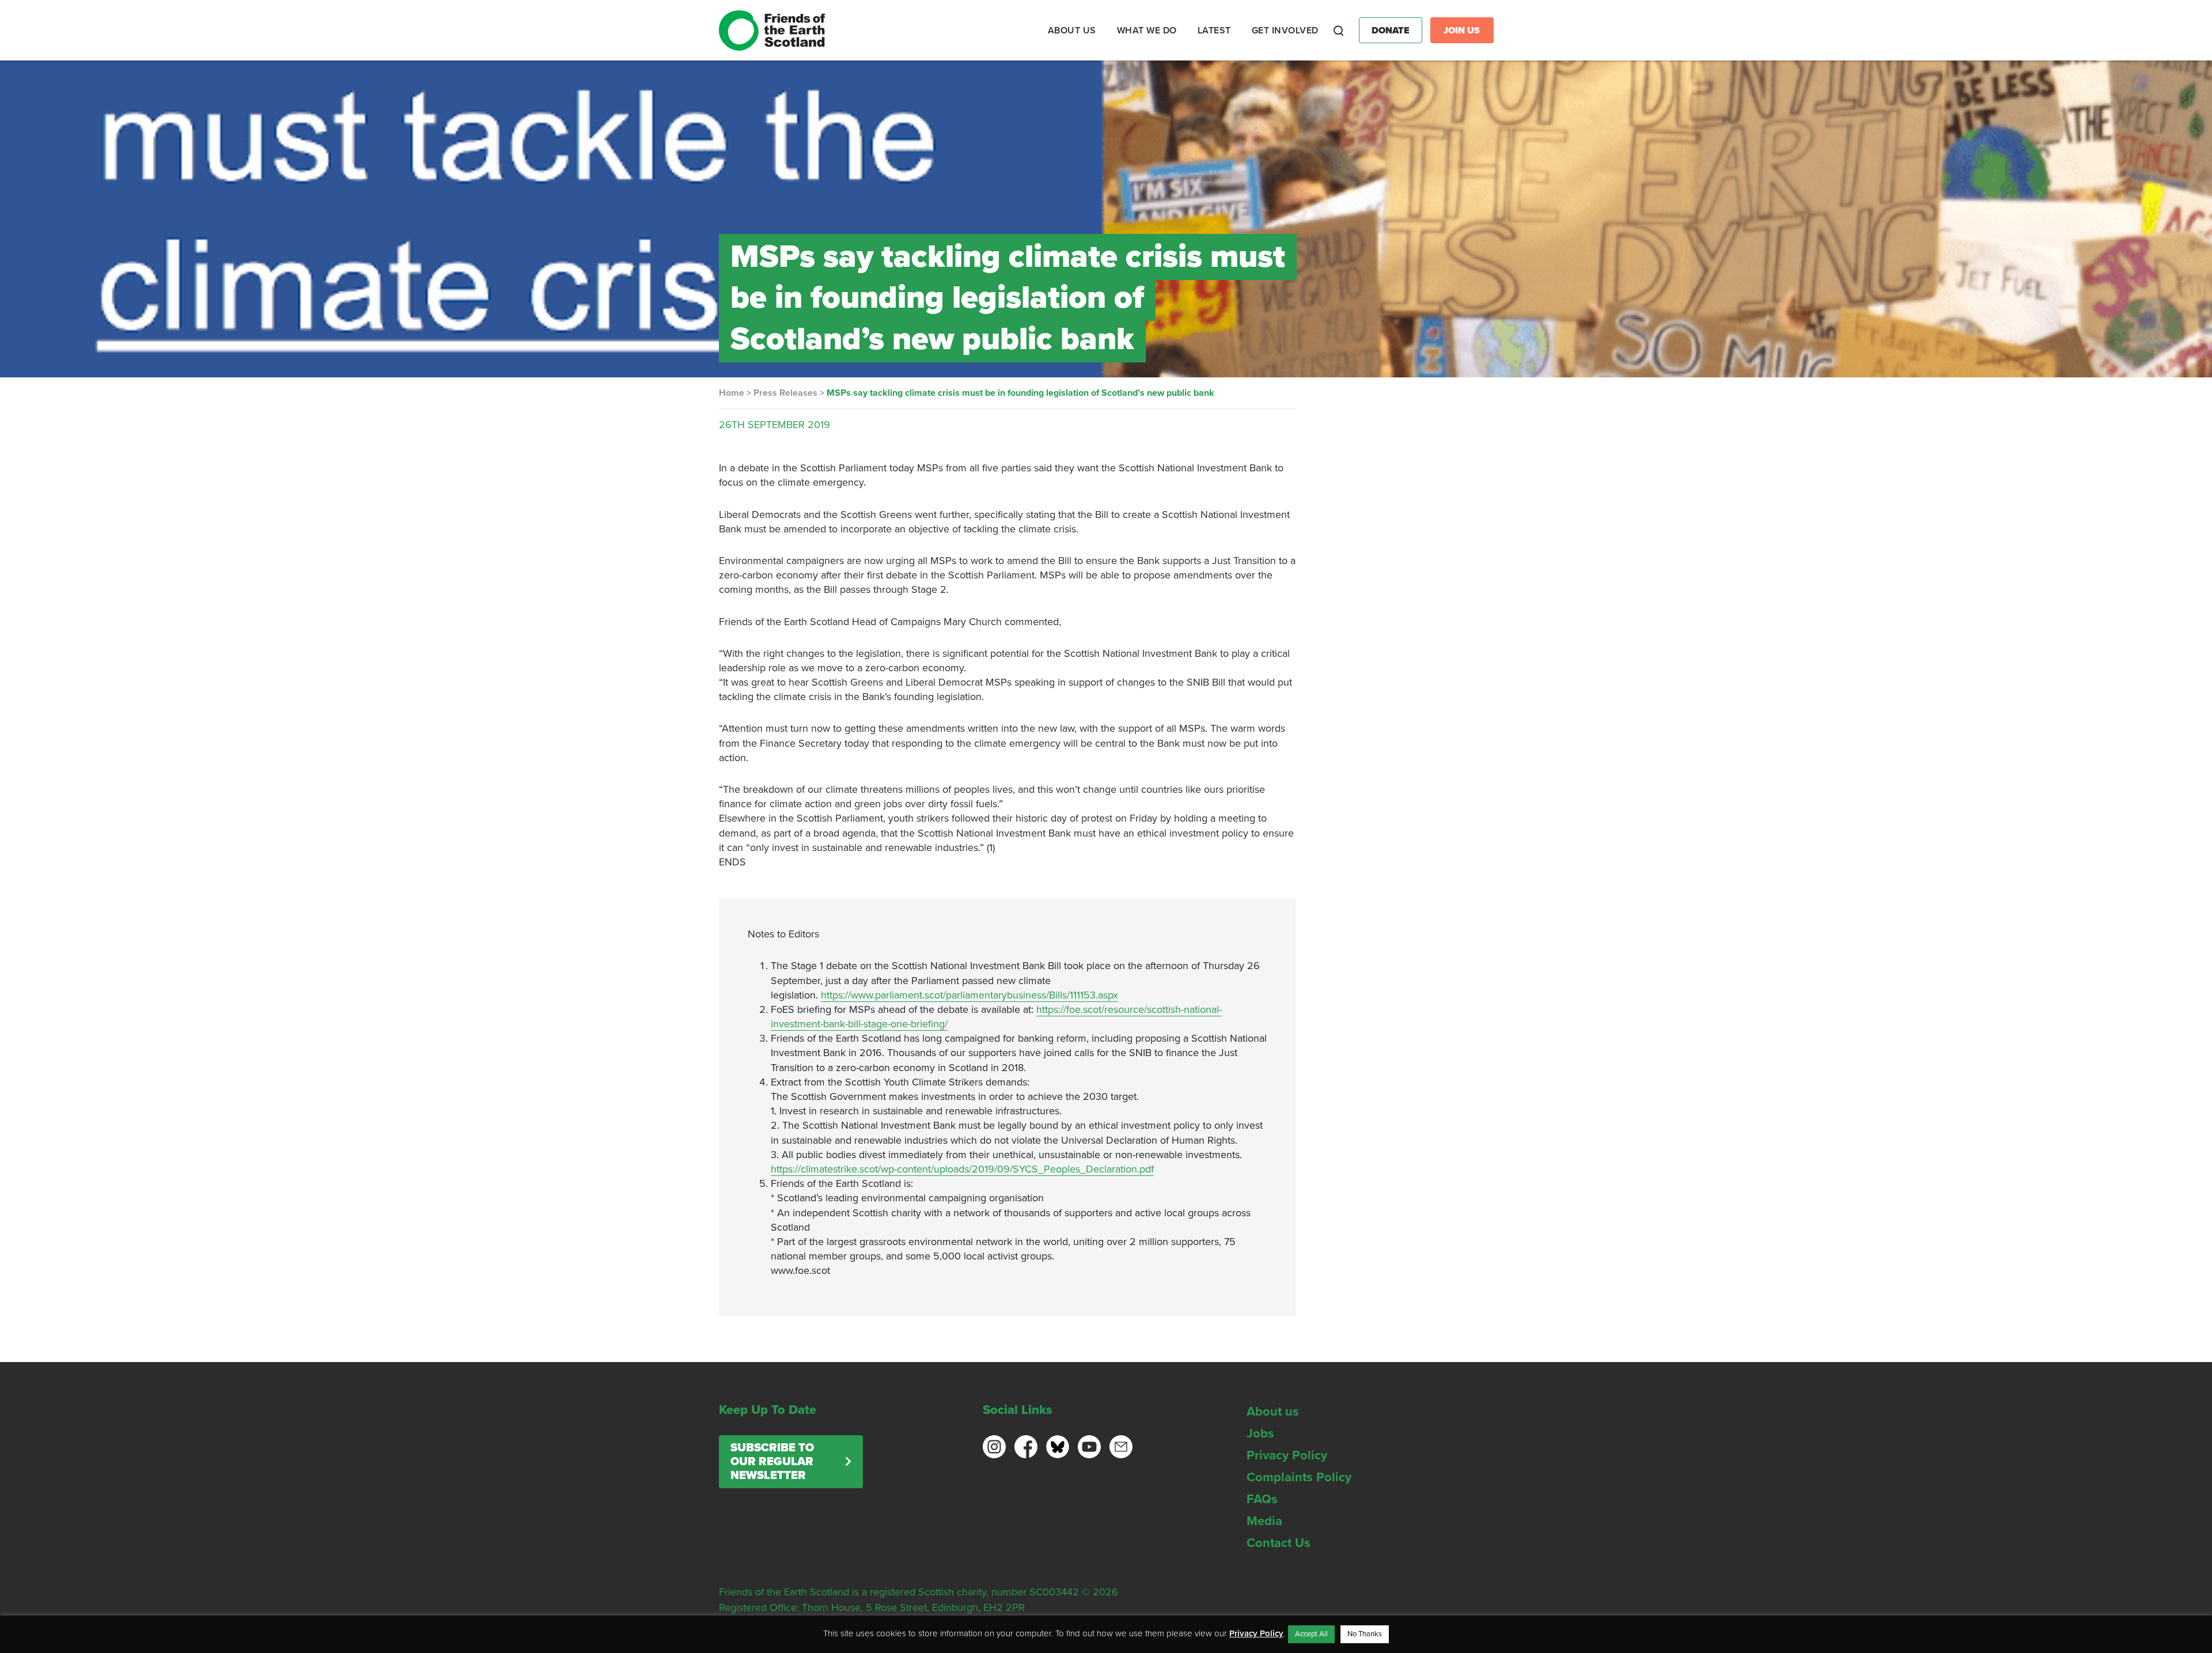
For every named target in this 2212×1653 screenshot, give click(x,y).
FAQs (1262, 1499)
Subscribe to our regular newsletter (772, 1462)
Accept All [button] (1311, 1634)
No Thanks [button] (1365, 1634)
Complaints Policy (1299, 1477)
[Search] (1339, 31)
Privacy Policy (1287, 1455)
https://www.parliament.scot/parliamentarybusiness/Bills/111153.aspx (969, 995)
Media (1264, 1521)
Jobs (1260, 1433)
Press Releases (785, 393)
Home (732, 393)
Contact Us (1279, 1543)
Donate (1391, 31)
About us (1273, 1412)
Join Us (1462, 31)
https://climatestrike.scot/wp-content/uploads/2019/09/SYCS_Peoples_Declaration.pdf (962, 1169)
